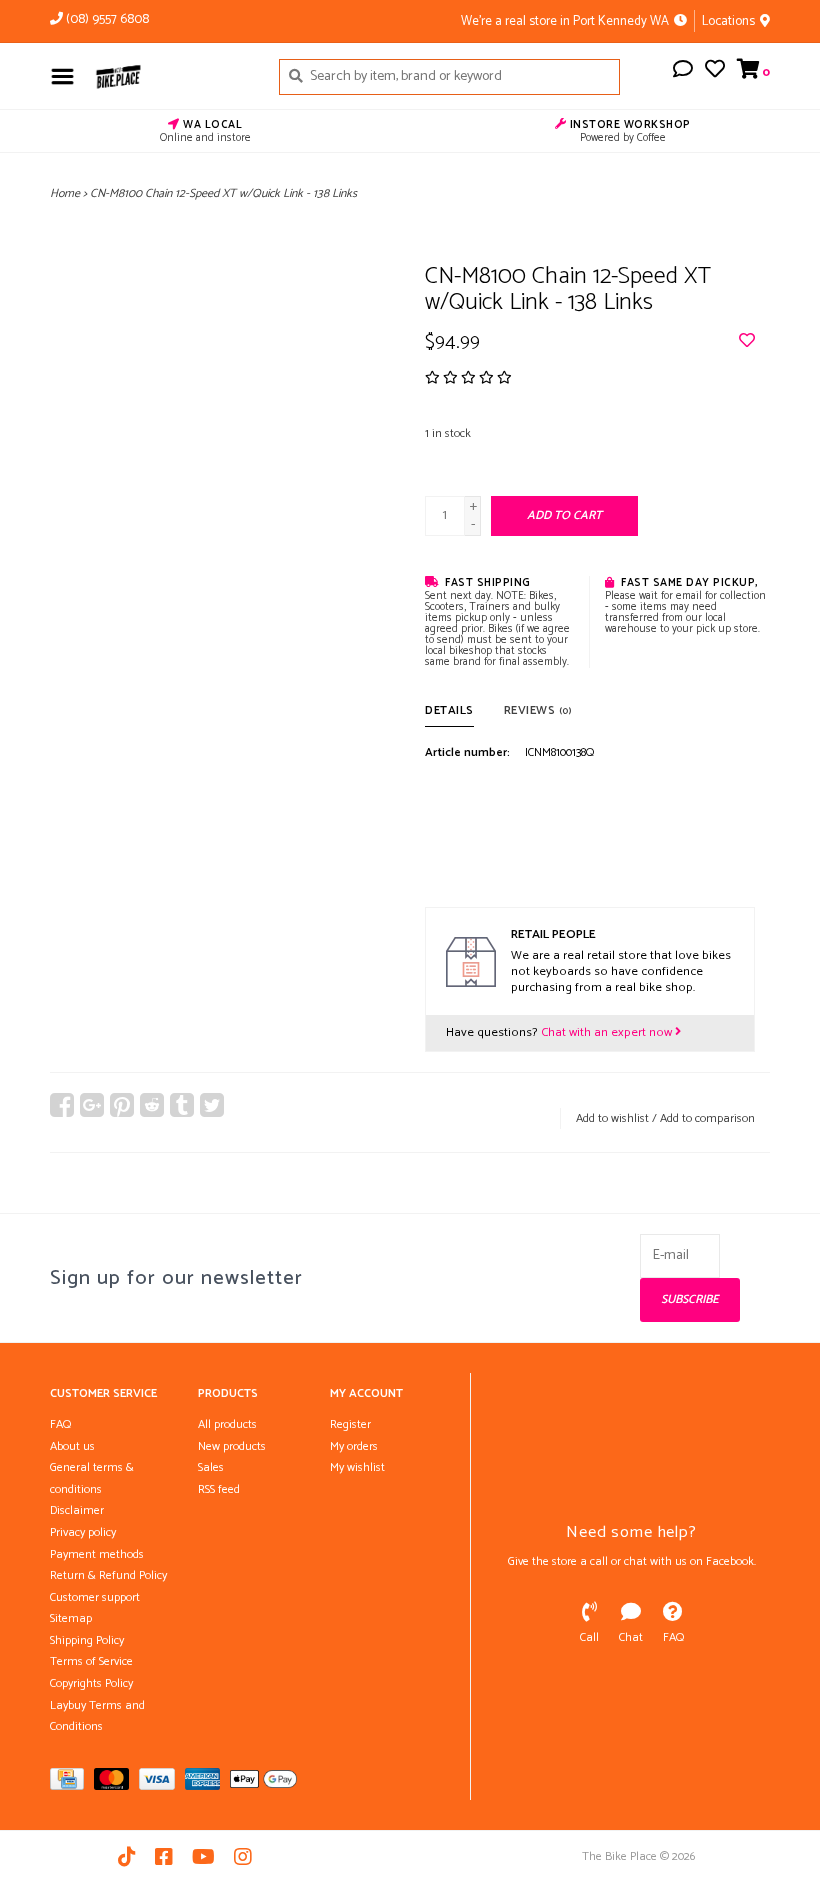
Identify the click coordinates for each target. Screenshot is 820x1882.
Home (65, 193)
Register (350, 1424)
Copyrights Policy (91, 1683)
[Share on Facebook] (62, 1105)
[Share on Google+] (92, 1105)
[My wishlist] (715, 72)
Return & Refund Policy (108, 1575)
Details (449, 710)
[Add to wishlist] (747, 342)
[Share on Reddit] (152, 1105)
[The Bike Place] (171, 76)
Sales (211, 1467)
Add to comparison (707, 1118)
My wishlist (357, 1467)
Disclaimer (77, 1510)
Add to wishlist (612, 1118)
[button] (683, 72)
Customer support (95, 1597)
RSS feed (219, 1489)
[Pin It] (122, 1105)
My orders (354, 1446)
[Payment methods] (72, 1783)
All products (227, 1424)
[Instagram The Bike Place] (243, 1857)
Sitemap (71, 1618)
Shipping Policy (87, 1640)
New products (232, 1446)
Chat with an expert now (608, 1032)
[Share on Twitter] (212, 1105)
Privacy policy (83, 1532)
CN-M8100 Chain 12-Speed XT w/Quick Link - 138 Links (223, 193)
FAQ (60, 1424)
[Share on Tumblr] (182, 1105)
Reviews (538, 710)
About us (72, 1446)
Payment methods (97, 1554)
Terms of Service (91, 1661)
